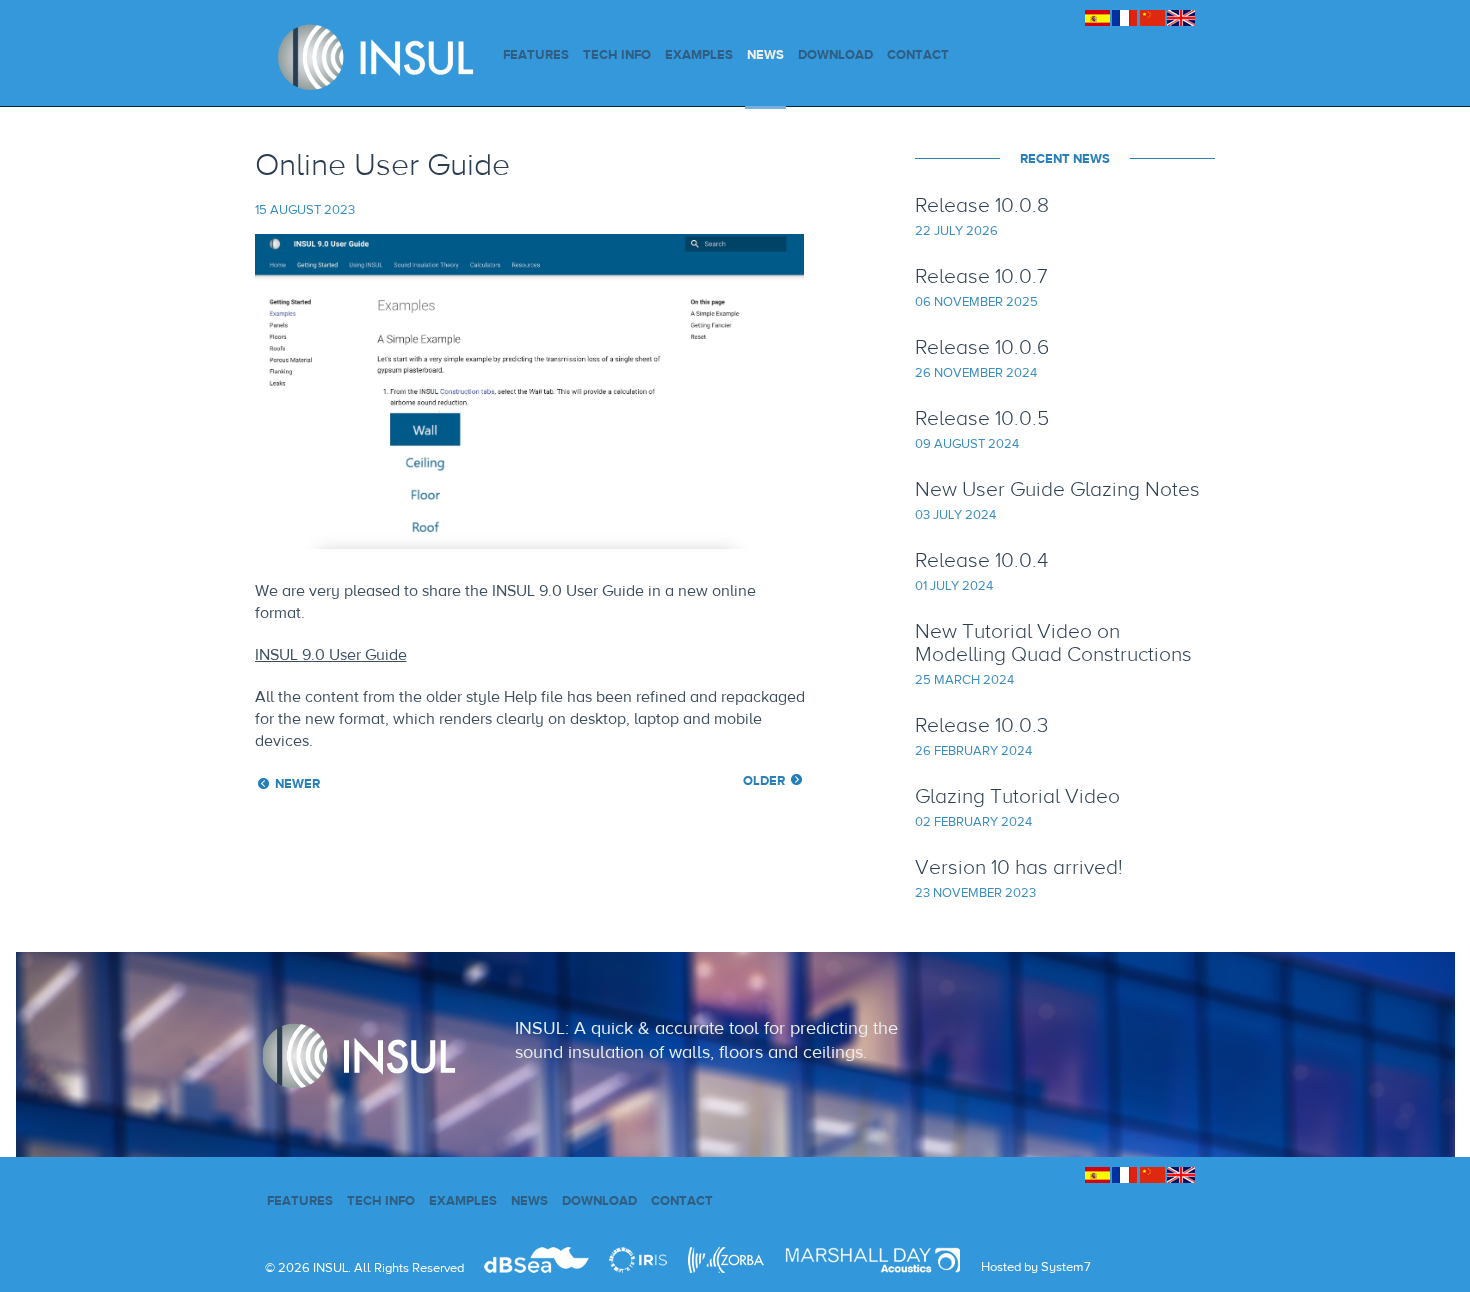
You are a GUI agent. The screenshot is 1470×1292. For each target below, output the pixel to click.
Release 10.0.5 (982, 417)
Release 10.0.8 (982, 204)
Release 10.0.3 (981, 724)
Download (835, 54)
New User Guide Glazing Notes (1057, 488)
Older (764, 780)
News (765, 54)
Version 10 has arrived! (1019, 866)
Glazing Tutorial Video (1017, 795)
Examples (699, 54)
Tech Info (617, 54)
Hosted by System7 (1036, 1266)
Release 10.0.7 (981, 275)
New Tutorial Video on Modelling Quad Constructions (1053, 642)
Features (536, 54)
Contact (918, 54)
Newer (297, 783)
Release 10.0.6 (982, 346)
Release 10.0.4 (981, 559)
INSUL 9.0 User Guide (331, 654)
